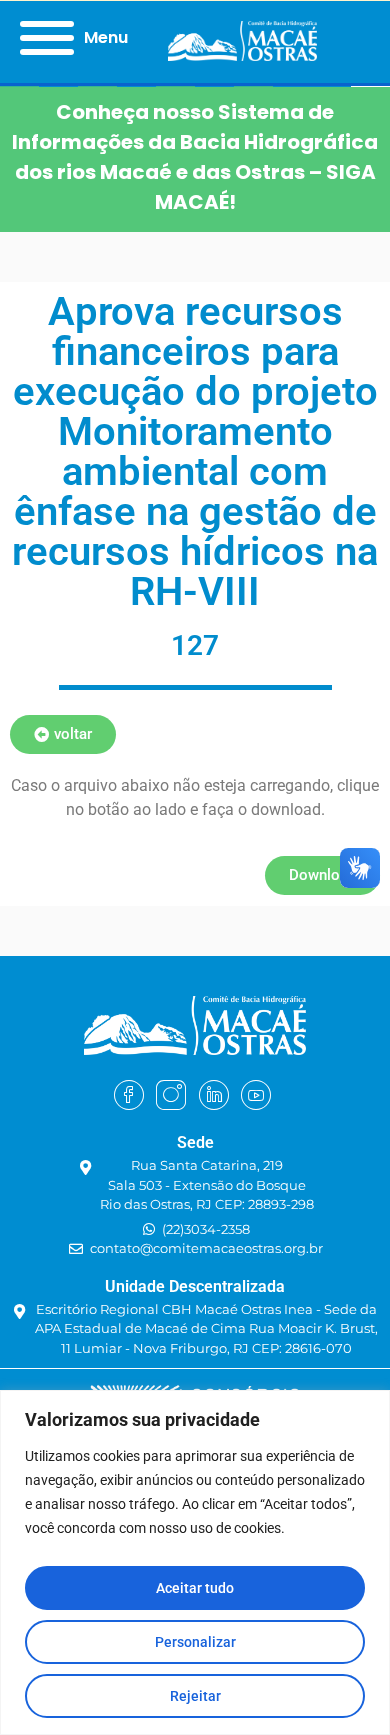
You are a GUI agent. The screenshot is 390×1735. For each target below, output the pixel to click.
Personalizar (195, 1642)
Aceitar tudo (195, 1588)
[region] (195, 1562)
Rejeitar (195, 1696)
